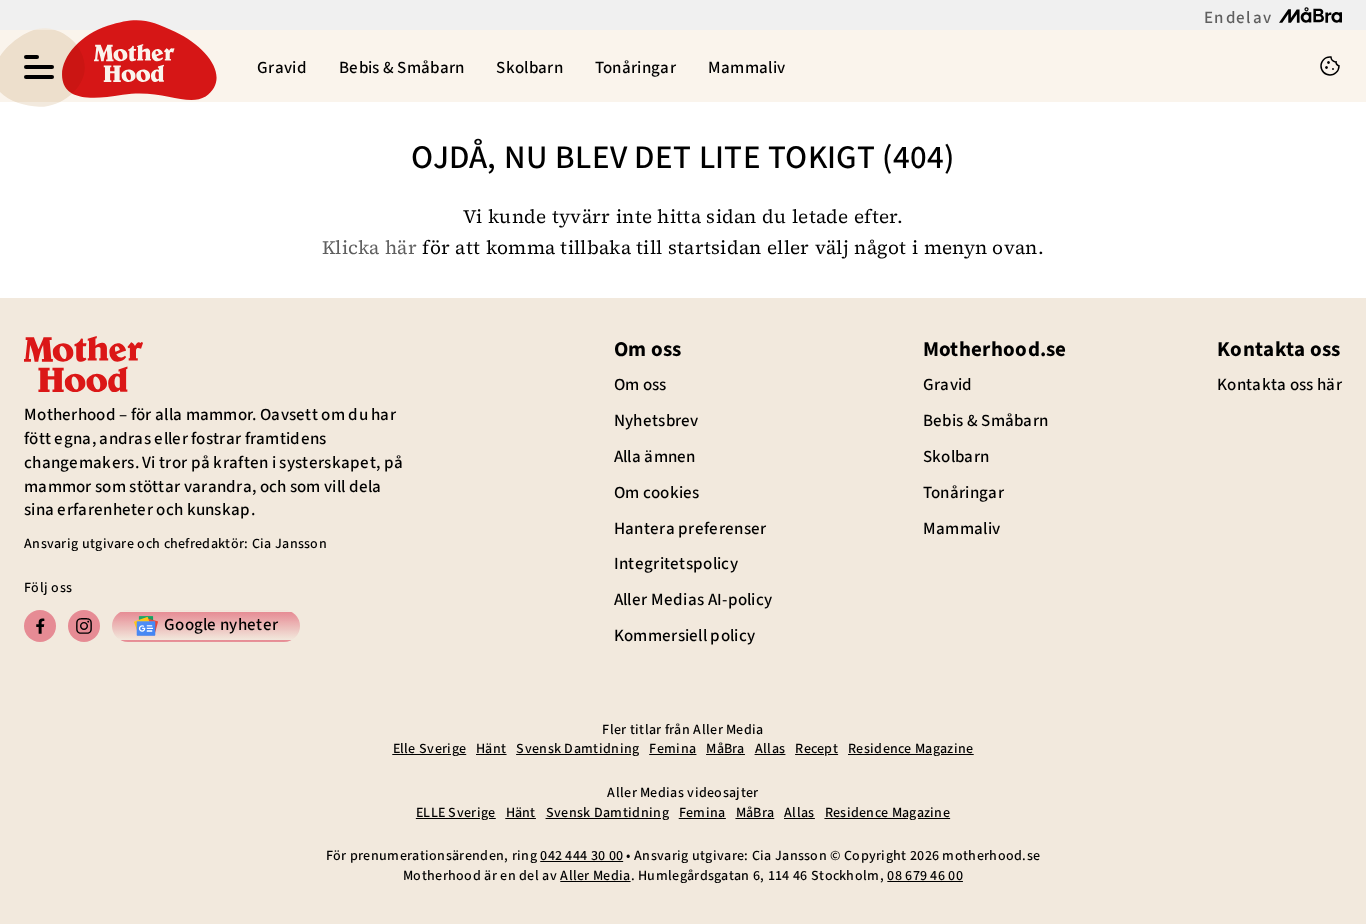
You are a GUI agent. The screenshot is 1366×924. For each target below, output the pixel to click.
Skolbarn (529, 68)
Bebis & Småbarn (402, 68)
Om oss (640, 385)
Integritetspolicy (676, 564)
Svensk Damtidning (577, 749)
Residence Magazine (910, 749)
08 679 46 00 (925, 876)
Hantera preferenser (690, 529)
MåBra (725, 749)
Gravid (282, 68)
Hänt (491, 749)
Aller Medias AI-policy (693, 600)
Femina (672, 749)
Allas (770, 749)
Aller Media (595, 876)
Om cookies (657, 493)
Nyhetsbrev (656, 421)
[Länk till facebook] (40, 626)
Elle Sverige (430, 749)
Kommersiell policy (684, 636)
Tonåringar (635, 68)
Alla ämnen (655, 457)
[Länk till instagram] (84, 626)
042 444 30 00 (581, 856)
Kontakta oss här (1279, 385)
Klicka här (369, 247)
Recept (816, 749)
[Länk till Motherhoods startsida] (134, 66)
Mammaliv (746, 68)
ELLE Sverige (456, 813)
